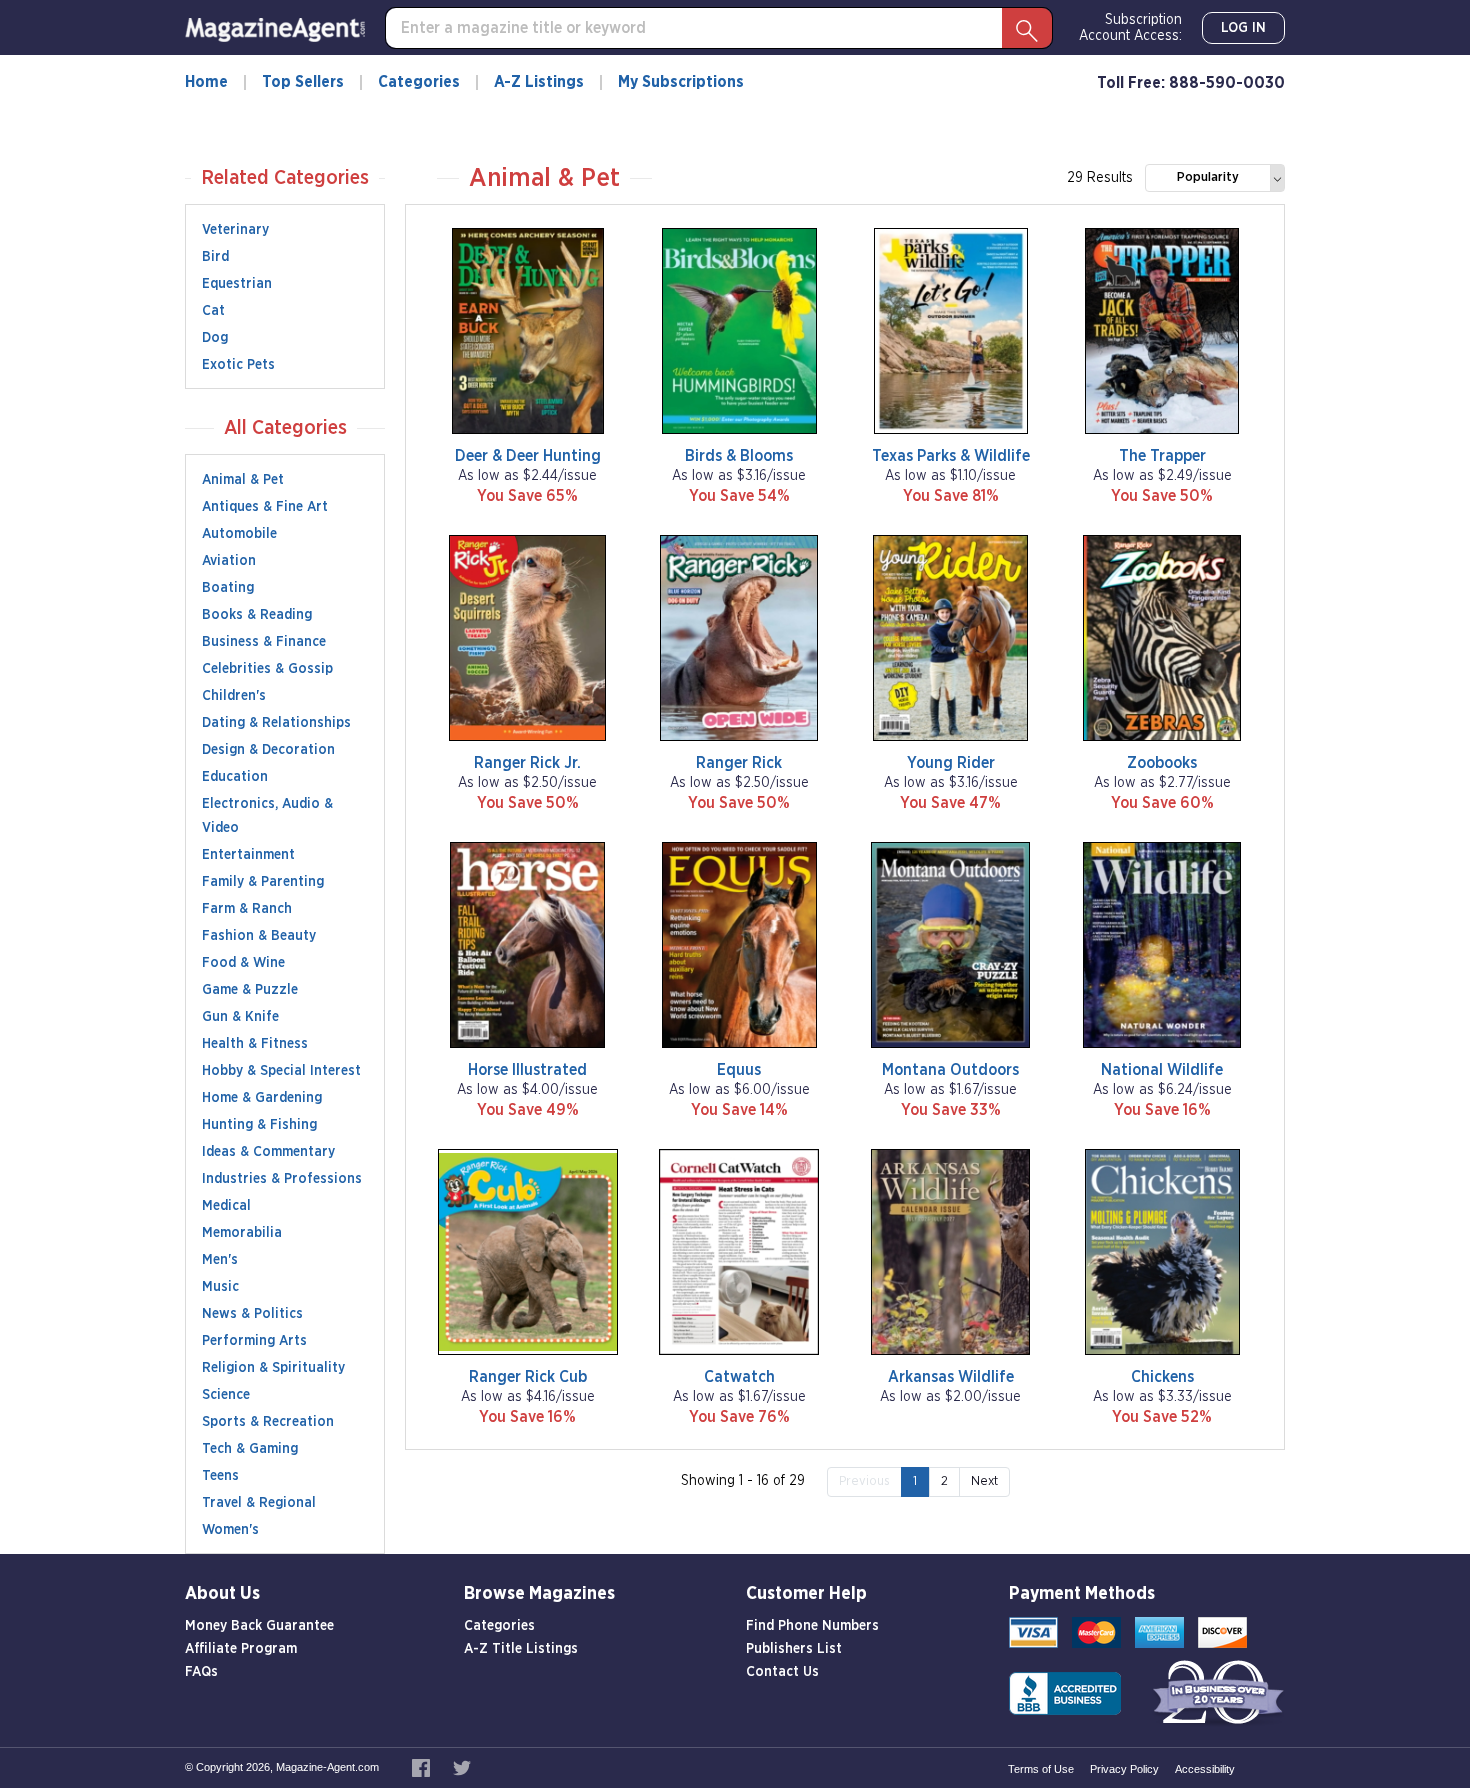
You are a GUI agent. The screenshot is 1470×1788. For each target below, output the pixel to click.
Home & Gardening (262, 1098)
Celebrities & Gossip (267, 669)
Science (226, 1395)
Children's (234, 696)
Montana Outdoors (950, 1070)
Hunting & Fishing (259, 1125)
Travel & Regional (259, 1503)
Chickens (1162, 1377)
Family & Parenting (263, 882)
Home (206, 82)
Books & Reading (257, 615)
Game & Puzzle (250, 990)
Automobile (239, 534)
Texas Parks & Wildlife (951, 456)
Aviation (229, 561)
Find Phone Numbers (812, 1626)
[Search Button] (1027, 28)
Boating (228, 588)
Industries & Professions (282, 1179)
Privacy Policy (1124, 1769)
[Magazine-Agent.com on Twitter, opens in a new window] (462, 1767)
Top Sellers (303, 82)
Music (220, 1287)
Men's (220, 1260)
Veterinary (235, 230)
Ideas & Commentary (268, 1152)
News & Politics (252, 1314)
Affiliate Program (241, 1649)
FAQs (201, 1672)
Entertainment (248, 855)
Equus (739, 1070)
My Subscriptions (681, 82)
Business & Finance (264, 642)
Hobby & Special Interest (281, 1071)
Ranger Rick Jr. (527, 763)
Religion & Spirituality (273, 1368)
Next (984, 1481)
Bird (215, 257)
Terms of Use (1041, 1769)
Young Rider (951, 763)
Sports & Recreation (268, 1422)
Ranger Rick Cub (528, 1377)
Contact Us (782, 1672)
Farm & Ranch (247, 909)
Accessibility (1205, 1769)
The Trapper (1162, 456)
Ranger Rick (739, 763)
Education (235, 777)
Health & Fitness (255, 1044)
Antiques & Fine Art (265, 507)
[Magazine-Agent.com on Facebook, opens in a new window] (422, 1767)
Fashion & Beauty (259, 936)
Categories (419, 82)
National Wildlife (1162, 1070)
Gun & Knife (240, 1017)
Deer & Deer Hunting (528, 456)
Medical (226, 1206)
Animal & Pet (243, 480)
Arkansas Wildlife (951, 1377)
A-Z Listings (539, 82)
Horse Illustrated (527, 1070)
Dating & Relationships (276, 723)
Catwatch (739, 1377)
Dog (215, 338)
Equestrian (237, 284)
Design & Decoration (268, 750)
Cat (213, 311)
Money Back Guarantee (259, 1626)
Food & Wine (243, 963)
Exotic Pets (238, 365)
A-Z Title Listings (521, 1649)
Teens (220, 1476)
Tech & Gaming (250, 1449)
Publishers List (794, 1649)
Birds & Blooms (739, 456)
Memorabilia (242, 1233)
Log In (1243, 28)
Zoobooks (1162, 763)
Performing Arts (254, 1341)
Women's (230, 1530)
